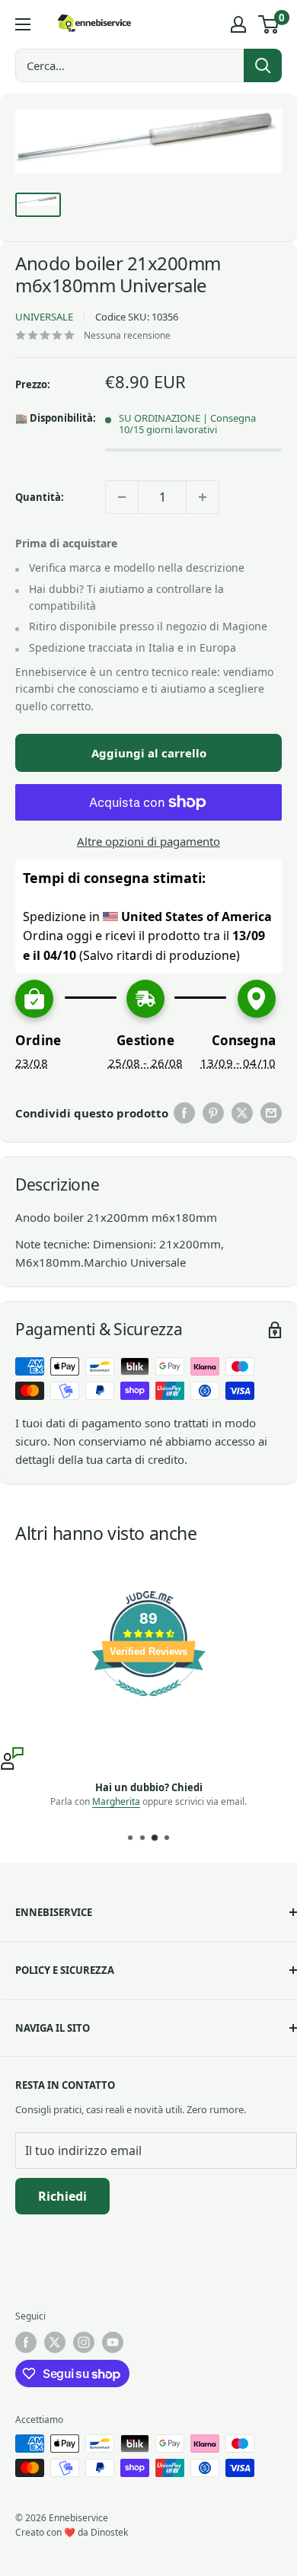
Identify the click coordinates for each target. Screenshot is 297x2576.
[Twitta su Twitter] (242, 1113)
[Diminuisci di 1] (122, 497)
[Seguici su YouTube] (113, 2342)
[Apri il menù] (23, 24)
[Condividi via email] (271, 1113)
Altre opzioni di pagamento (148, 841)
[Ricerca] (263, 65)
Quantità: (40, 497)
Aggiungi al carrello (149, 753)
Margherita (116, 1801)
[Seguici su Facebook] (26, 2342)
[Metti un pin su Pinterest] (213, 1113)
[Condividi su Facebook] (184, 1113)
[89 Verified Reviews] (148, 1704)
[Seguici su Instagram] (84, 2342)
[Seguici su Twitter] (55, 2342)
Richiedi (62, 2196)
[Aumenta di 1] (203, 497)
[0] (269, 24)
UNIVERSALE (44, 317)
